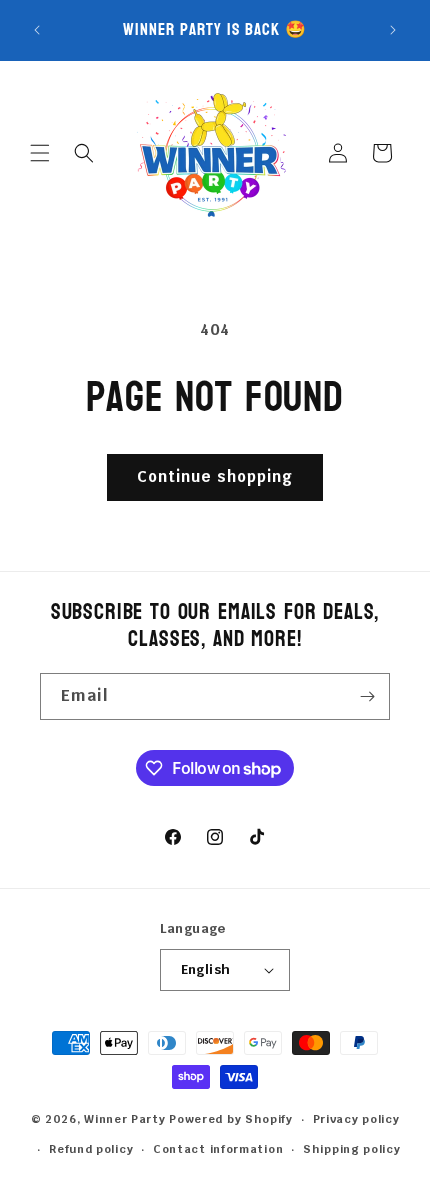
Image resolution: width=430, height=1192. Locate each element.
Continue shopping (215, 476)
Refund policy (91, 1149)
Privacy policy (356, 1119)
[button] (40, 153)
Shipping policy (352, 1149)
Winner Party (124, 1119)
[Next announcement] (393, 30)
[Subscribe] (367, 696)
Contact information (218, 1149)
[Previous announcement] (37, 30)
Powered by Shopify (231, 1119)
